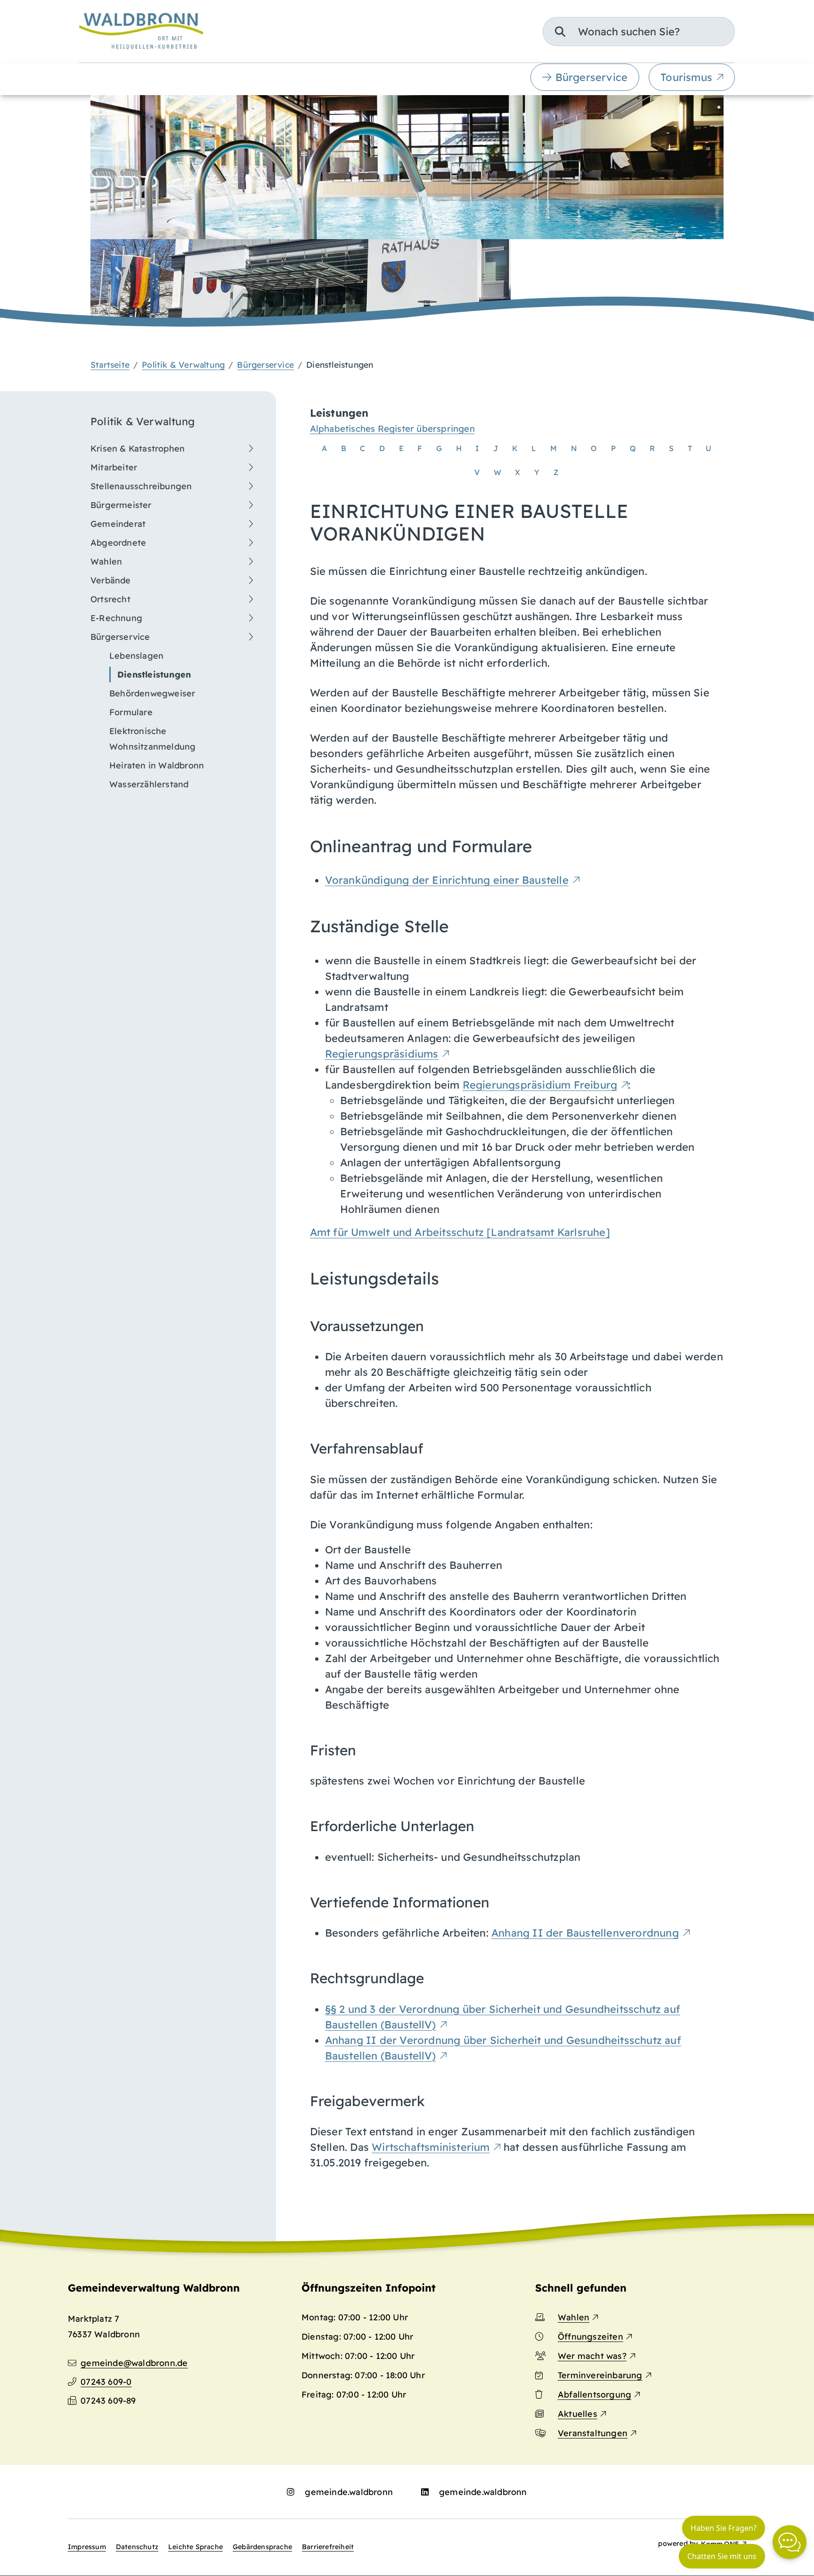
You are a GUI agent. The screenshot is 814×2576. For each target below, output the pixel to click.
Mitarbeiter (114, 467)
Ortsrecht (110, 599)
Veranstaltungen (593, 2433)
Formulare (131, 712)
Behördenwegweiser (152, 693)
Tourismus (686, 77)
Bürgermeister (121, 505)
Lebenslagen (136, 656)
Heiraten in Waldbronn (157, 765)
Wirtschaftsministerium (431, 2147)
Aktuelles (578, 2414)
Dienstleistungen (154, 674)
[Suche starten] (560, 32)
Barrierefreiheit (328, 2547)
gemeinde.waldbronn (349, 2492)
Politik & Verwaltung (183, 364)
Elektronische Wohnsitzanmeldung (152, 739)
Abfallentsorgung (594, 2394)
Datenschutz (137, 2547)
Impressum (87, 2547)
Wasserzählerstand (149, 784)
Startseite (110, 364)
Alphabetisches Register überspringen (392, 428)
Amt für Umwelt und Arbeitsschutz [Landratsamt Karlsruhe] (460, 1232)
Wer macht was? (592, 2356)
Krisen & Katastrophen (138, 448)
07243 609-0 (106, 2382)
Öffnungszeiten (590, 2337)
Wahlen (106, 561)
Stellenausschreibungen (141, 486)
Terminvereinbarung (600, 2375)
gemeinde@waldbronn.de (134, 2363)
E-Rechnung (116, 618)
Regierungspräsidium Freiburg (540, 1085)
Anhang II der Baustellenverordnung (585, 1933)
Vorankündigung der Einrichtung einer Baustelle (447, 880)
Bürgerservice (592, 77)
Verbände (111, 580)
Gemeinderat (118, 524)
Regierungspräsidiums (382, 1054)
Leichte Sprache (195, 2547)
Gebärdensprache (262, 2547)
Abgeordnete (118, 543)
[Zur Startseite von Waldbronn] (141, 31)
